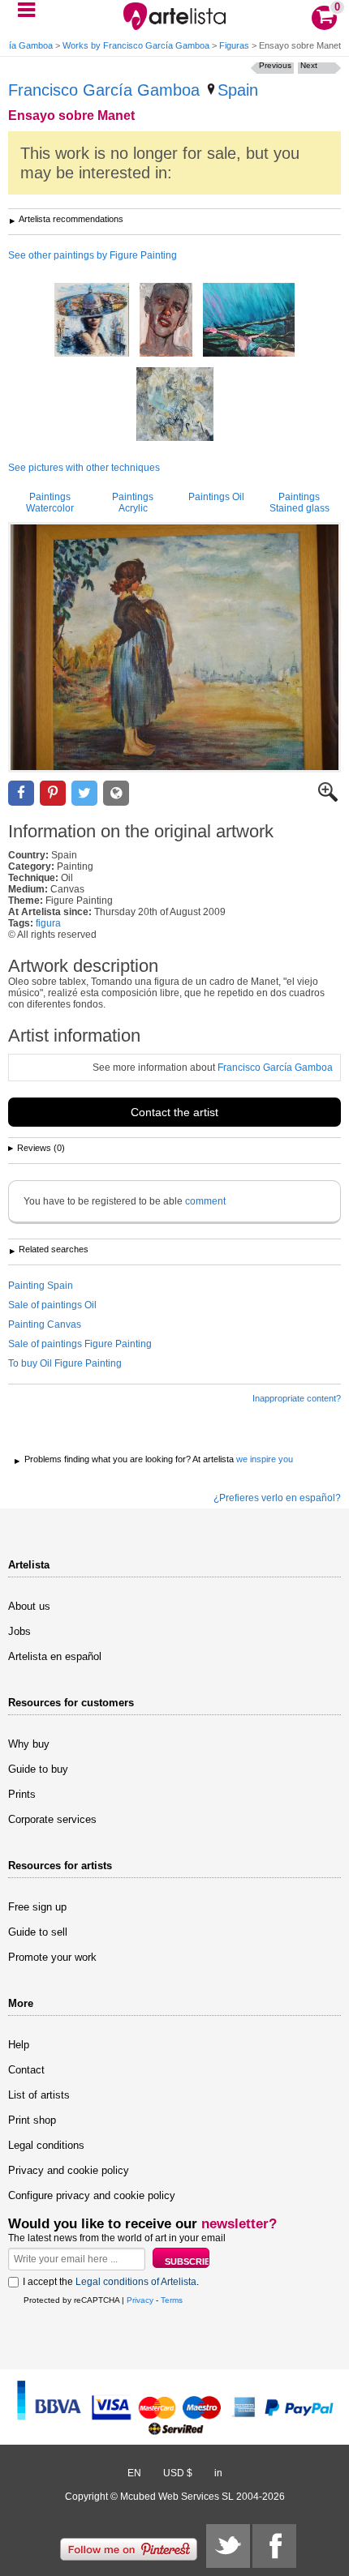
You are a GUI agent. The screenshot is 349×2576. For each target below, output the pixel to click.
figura (48, 923)
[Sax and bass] (175, 405)
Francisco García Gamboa (104, 90)
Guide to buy (38, 1769)
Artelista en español (55, 1656)
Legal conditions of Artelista (136, 2282)
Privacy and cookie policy (69, 2170)
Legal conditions (46, 2145)
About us (29, 1606)
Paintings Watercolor (50, 503)
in (218, 2473)
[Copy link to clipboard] (116, 793)
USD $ (178, 2473)
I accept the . (111, 2282)
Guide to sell (38, 1932)
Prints (22, 1794)
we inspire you (265, 1459)
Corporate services (52, 1819)
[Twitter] (228, 2546)
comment (205, 1201)
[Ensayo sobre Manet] (174, 647)
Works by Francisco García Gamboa (136, 45)
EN (134, 2473)
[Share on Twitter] (84, 793)
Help (19, 2045)
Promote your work (52, 1957)
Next (309, 65)
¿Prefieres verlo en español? (277, 1498)
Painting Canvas (45, 1324)
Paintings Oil (216, 497)
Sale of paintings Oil (52, 1305)
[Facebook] (274, 2546)
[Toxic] (166, 321)
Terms (172, 2300)
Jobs (19, 1631)
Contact (26, 2070)
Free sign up (37, 1907)
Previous (275, 65)
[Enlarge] (328, 798)
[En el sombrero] (92, 321)
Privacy (140, 2300)
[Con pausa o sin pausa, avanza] (249, 321)
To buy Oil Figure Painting (65, 1363)
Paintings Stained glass (299, 503)
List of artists (39, 2095)
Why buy (29, 1744)
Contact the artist (174, 1112)
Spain (238, 90)
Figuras (234, 45)
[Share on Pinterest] (53, 793)
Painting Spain (41, 1286)
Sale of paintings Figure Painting (80, 1344)
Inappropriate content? (297, 1398)
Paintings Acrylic (133, 503)
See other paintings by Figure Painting (93, 255)
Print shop (32, 2120)
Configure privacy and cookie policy (92, 2195)
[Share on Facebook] (21, 793)
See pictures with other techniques (84, 468)
